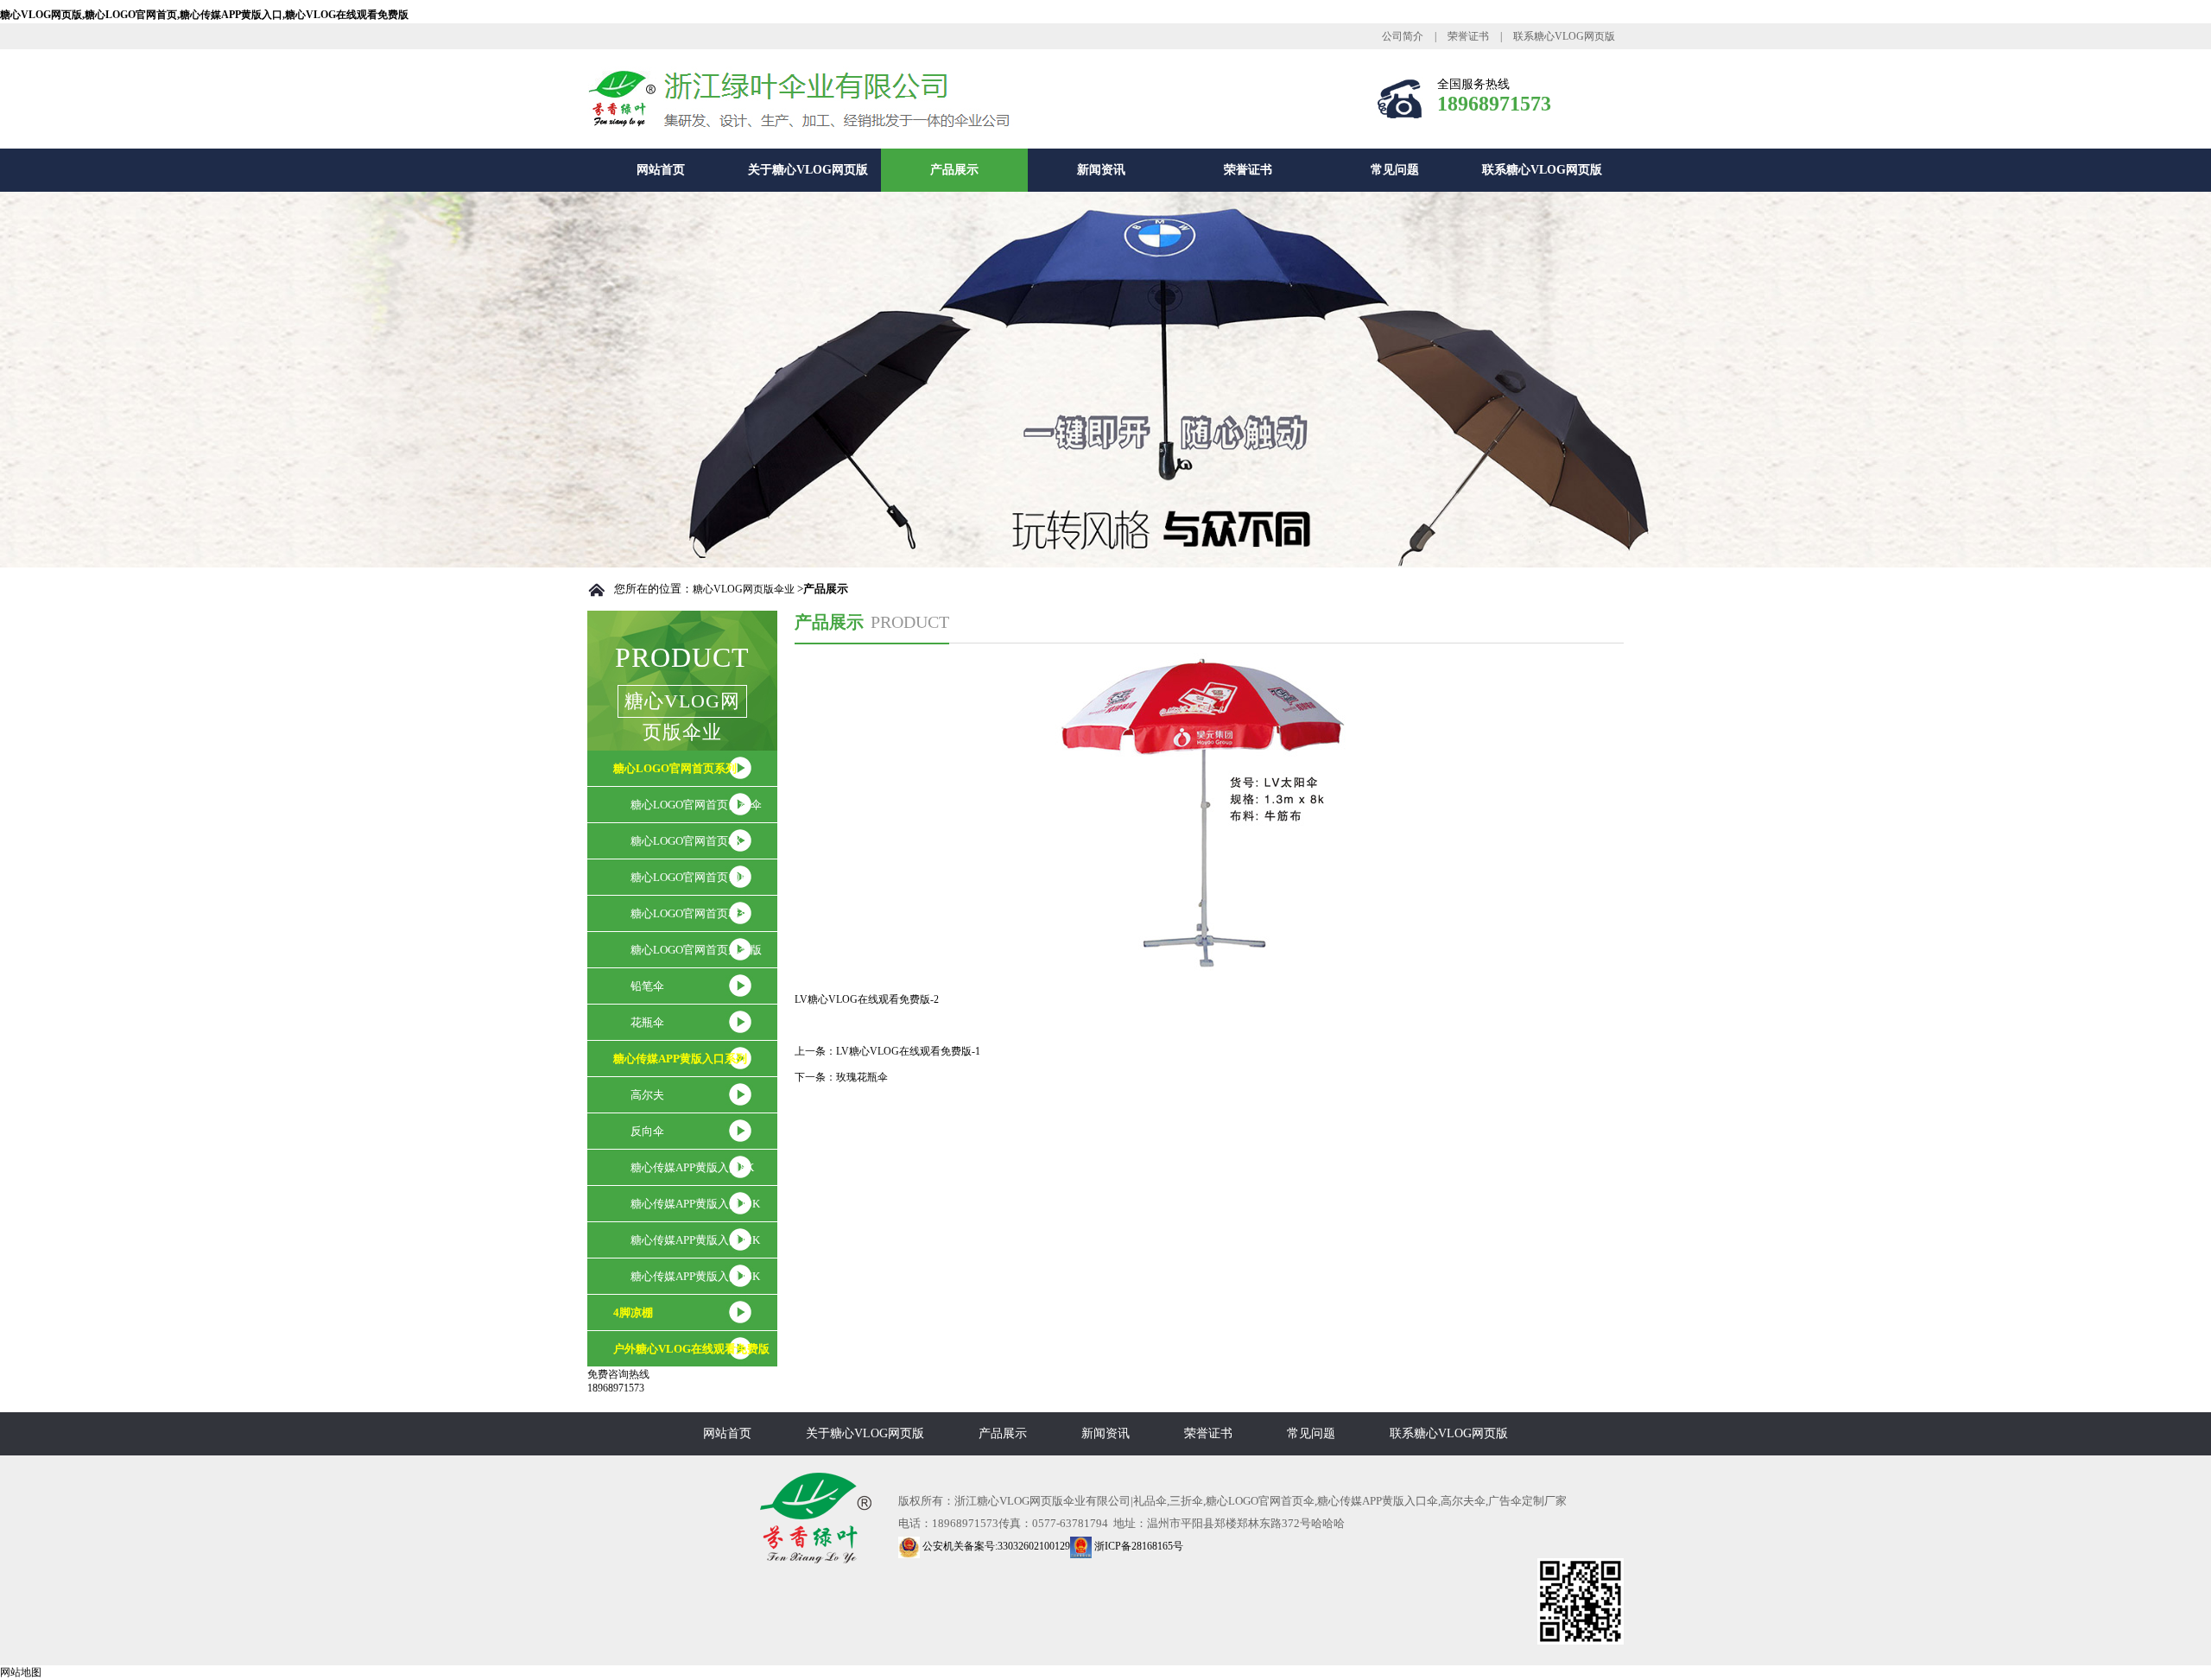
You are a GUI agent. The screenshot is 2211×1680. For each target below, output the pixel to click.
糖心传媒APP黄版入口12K (695, 1240)
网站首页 (661, 170)
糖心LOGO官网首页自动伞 (696, 805)
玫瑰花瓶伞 (862, 1077)
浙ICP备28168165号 (1137, 1546)
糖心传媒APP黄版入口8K (692, 1167)
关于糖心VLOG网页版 (808, 170)
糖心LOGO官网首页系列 (675, 768)
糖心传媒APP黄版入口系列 (680, 1059)
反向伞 (647, 1131)
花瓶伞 (647, 1022)
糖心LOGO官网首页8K (686, 841)
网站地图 (21, 1672)
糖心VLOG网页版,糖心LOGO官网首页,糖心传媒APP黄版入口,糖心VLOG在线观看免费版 (204, 15)
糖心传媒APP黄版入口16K (695, 1276)
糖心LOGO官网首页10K (689, 877)
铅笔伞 (647, 986)
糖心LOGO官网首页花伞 (691, 913)
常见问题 (1395, 170)
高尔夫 (647, 1095)
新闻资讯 (1101, 170)
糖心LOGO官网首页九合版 (696, 950)
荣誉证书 (1468, 36)
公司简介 (1403, 36)
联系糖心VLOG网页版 (1564, 36)
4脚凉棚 (633, 1312)
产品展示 (954, 170)
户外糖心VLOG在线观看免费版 (691, 1349)
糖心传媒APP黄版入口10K (695, 1204)
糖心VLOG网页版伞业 (744, 589)
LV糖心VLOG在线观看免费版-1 (908, 1051)
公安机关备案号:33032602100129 (995, 1546)
